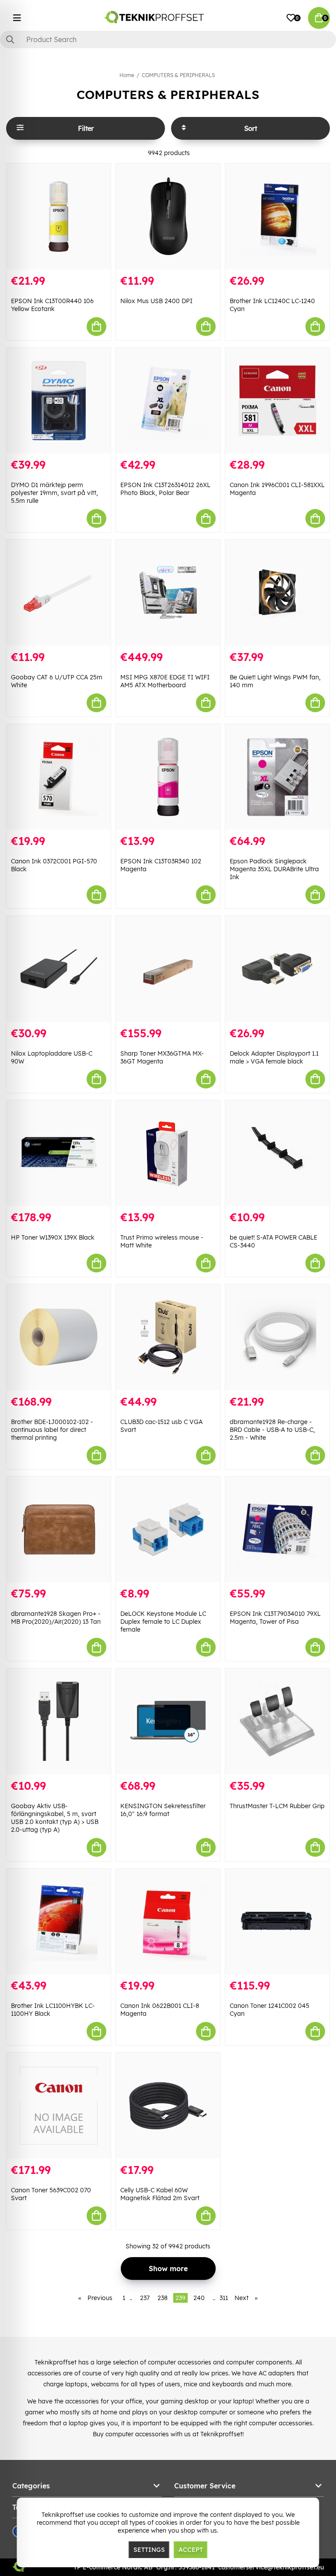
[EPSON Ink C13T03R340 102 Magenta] (168, 777)
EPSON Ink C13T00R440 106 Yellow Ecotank (52, 305)
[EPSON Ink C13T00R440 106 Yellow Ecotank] (59, 216)
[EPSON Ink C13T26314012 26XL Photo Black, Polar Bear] (168, 401)
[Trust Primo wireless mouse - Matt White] (168, 1153)
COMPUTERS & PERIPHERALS (178, 75)
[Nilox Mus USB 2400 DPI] (168, 216)
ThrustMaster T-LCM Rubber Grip (277, 1806)
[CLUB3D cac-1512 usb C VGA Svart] (168, 1337)
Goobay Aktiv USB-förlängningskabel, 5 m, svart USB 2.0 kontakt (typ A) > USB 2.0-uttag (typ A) (55, 1818)
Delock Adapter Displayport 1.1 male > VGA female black (274, 1057)
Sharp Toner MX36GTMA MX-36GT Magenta (162, 1057)
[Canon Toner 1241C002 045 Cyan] (277, 1922)
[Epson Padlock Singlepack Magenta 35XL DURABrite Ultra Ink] (277, 777)
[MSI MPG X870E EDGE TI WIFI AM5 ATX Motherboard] (168, 593)
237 (145, 2298)
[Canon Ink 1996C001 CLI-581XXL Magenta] (277, 401)
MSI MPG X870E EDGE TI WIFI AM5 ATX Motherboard (165, 681)
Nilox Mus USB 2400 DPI (156, 301)
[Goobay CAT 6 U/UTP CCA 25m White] (59, 593)
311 (224, 2298)
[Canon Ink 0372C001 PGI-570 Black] (59, 777)
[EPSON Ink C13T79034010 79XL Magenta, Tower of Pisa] (277, 1530)
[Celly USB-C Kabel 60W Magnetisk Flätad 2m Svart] (168, 2106)
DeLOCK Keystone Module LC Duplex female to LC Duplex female (163, 1622)
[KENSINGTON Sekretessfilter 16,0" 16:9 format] (168, 1721)
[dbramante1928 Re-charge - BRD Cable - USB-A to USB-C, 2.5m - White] (277, 1337)
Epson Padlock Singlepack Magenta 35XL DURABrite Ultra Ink (274, 869)
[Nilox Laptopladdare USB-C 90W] (59, 969)
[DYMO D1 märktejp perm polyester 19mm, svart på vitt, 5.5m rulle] (59, 401)
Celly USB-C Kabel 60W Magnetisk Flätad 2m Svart (160, 2194)
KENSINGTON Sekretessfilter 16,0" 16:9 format (163, 1810)
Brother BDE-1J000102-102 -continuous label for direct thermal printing (52, 1430)
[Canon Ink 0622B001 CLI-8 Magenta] (168, 1922)
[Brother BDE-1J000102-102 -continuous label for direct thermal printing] (59, 1337)
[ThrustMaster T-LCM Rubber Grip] (277, 1721)
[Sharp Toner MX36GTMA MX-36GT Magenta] (168, 969)
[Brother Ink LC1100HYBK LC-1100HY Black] (59, 1922)
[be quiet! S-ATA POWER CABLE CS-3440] (277, 1153)
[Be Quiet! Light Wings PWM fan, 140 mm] (277, 593)
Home (127, 75)
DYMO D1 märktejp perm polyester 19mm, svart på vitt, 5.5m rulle (54, 493)
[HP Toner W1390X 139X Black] (59, 1153)
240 (199, 2298)
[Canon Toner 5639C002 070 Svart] (59, 2106)
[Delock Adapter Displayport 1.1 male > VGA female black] (277, 969)
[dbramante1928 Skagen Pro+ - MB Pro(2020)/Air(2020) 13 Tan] (59, 1530)
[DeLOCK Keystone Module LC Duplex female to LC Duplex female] (168, 1530)
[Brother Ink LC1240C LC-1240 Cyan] (277, 216)
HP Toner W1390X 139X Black (53, 1237)
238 (163, 2298)
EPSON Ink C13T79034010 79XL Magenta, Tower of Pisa (275, 1618)
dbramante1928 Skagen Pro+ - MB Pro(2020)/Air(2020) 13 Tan (56, 1618)
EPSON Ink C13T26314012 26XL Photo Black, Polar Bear (165, 489)
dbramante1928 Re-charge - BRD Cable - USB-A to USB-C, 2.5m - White (272, 1430)
